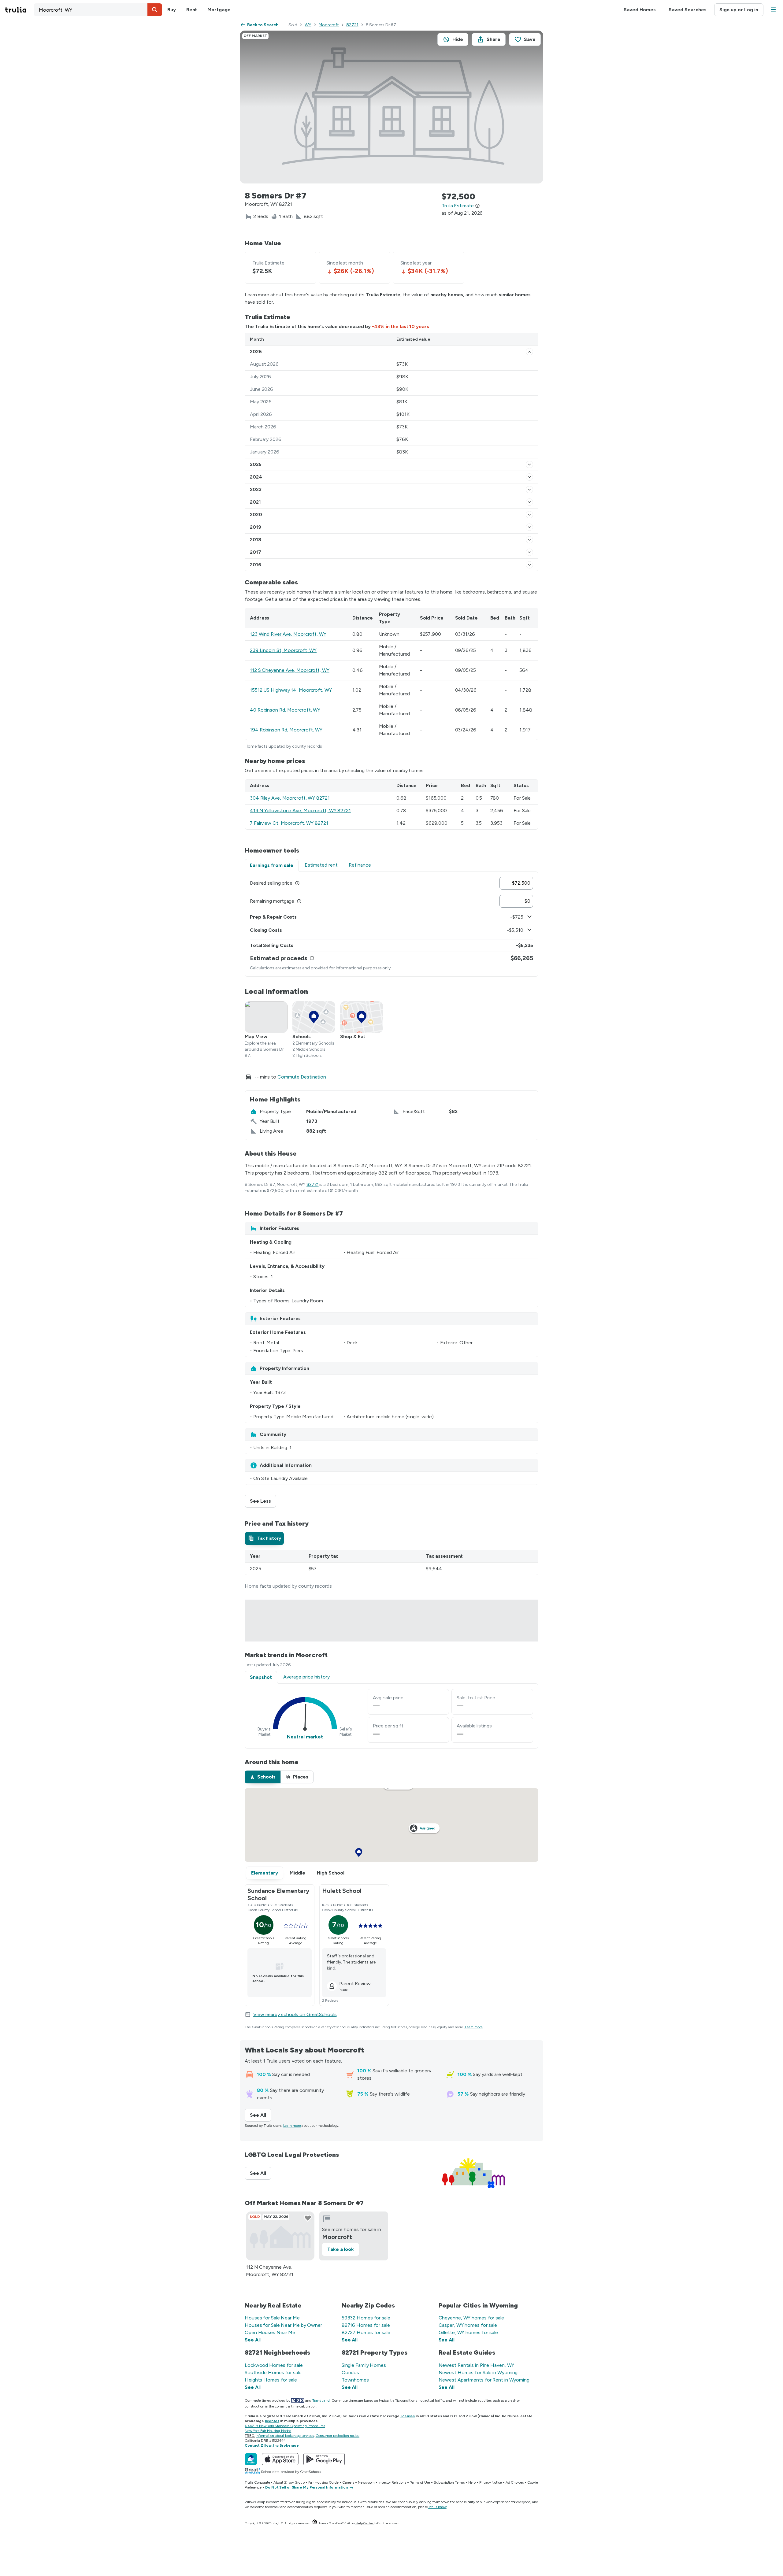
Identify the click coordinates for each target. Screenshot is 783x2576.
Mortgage (219, 10)
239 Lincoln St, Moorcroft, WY (283, 650)
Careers (348, 2482)
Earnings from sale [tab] (272, 865)
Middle (297, 1873)
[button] (155, 10)
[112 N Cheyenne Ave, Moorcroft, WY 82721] (280, 2236)
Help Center (364, 2523)
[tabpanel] (391, 924)
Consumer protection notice (338, 2436)
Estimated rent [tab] (321, 865)
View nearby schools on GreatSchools (295, 2014)
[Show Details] (529, 352)
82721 (352, 25)
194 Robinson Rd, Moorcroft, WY (286, 730)
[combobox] (98, 10)
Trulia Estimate (273, 326)
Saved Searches (688, 10)
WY (308, 25)
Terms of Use (420, 2482)
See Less (263, 1501)
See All (261, 2115)
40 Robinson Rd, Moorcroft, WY (285, 710)
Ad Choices (515, 2482)
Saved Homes (640, 10)
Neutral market (305, 1737)
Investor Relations (392, 2482)
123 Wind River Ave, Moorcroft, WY (288, 634)
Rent (192, 10)
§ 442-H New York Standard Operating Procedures (285, 2426)
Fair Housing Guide (323, 2482)
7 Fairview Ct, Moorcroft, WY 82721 (289, 823)
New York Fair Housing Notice (268, 2431)
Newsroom (366, 2482)
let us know (438, 2507)
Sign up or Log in (739, 10)
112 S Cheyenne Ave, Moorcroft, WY (290, 670)
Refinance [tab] (360, 865)
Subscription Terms (449, 2482)
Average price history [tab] (306, 1677)
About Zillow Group (289, 2482)
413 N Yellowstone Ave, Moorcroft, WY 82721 (300, 811)
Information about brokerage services (285, 2436)
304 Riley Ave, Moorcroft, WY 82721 (290, 798)
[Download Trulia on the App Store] (280, 2459)
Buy (172, 10)
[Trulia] (251, 2459)
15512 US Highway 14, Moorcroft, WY (291, 690)
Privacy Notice (491, 2482)
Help (472, 2482)
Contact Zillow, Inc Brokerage (272, 2445)
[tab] (264, 1538)
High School (331, 1873)
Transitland (321, 2400)
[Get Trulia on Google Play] (324, 2459)
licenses (408, 2416)
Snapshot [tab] (261, 1677)
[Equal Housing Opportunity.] (315, 2523)
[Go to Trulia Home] (19, 10)
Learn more (474, 2027)
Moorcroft (329, 25)
